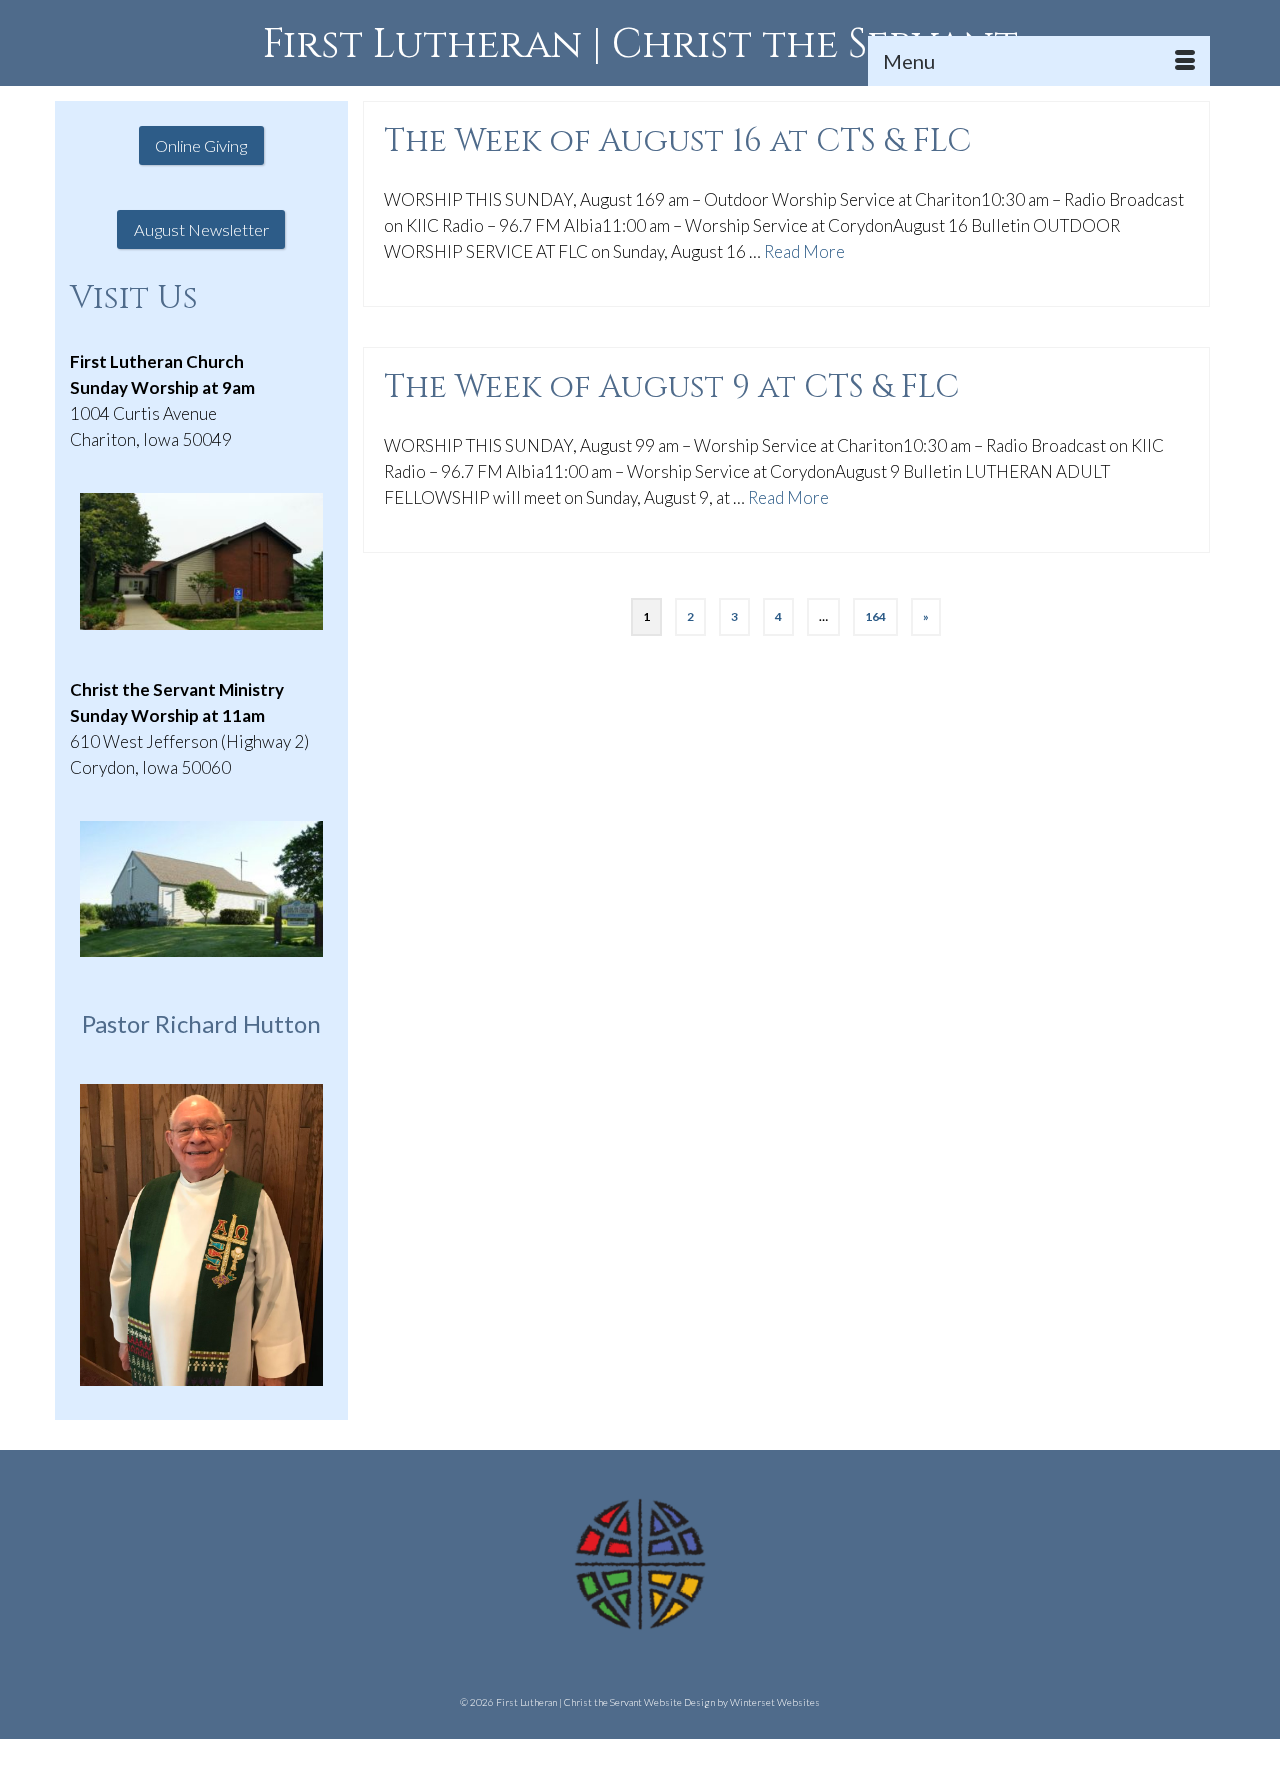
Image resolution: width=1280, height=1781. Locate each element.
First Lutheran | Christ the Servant (640, 45)
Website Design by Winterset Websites (732, 1702)
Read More (804, 251)
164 (875, 616)
